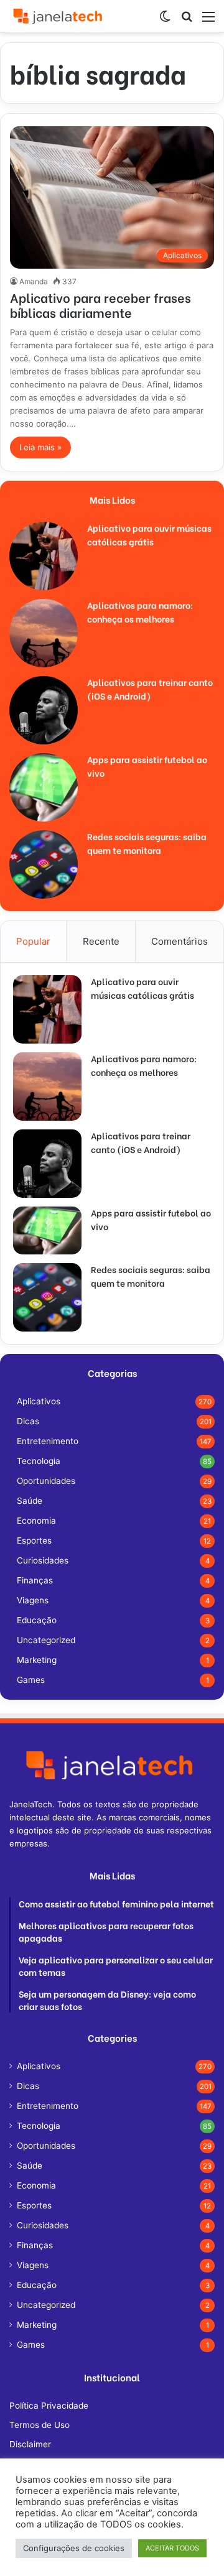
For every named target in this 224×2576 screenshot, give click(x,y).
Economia (36, 1521)
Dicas (28, 1421)
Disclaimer (30, 2444)
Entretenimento (48, 1441)
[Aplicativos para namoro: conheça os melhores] (44, 633)
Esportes (34, 1541)
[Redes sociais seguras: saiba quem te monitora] (44, 864)
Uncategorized (46, 1640)
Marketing (37, 1660)
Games (31, 1680)
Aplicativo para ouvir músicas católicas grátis (149, 535)
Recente (101, 941)
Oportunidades (46, 1481)
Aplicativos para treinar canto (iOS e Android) (150, 689)
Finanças (35, 1580)
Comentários (180, 941)
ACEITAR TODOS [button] (172, 2548)
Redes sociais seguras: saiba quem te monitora (147, 843)
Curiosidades (43, 1560)
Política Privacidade (49, 2406)
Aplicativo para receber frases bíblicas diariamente (100, 304)
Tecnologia (39, 1461)
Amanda (34, 281)
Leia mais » (40, 447)
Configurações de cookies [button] (74, 2548)
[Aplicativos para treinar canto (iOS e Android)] (44, 710)
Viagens (33, 1600)
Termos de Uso (40, 2425)
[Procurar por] (187, 21)
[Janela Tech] (59, 16)
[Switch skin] (165, 21)
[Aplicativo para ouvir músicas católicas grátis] (44, 556)
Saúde (30, 1501)
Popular (33, 941)
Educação (37, 1620)
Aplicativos (39, 1401)
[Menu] (208, 21)
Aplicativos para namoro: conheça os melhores (140, 612)
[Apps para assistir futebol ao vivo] (44, 787)
